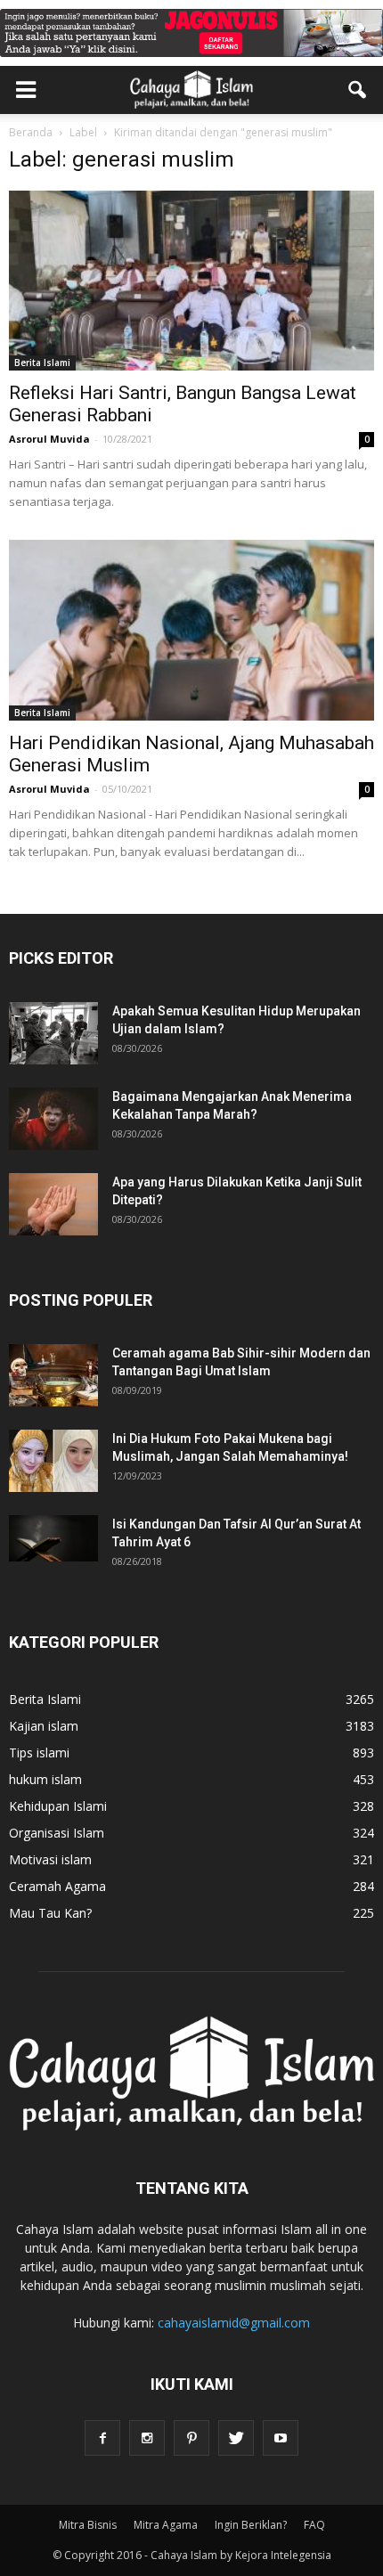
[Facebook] (102, 2438)
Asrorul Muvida (49, 439)
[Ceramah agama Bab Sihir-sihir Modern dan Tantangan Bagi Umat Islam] (53, 1375)
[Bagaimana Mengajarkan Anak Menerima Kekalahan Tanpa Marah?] (53, 1119)
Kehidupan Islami (58, 1806)
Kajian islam (44, 1726)
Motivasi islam (50, 1859)
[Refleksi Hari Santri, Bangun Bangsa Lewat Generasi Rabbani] (191, 281)
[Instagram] (147, 2438)
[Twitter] (236, 2438)
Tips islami (39, 1753)
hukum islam (45, 1779)
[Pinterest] (191, 2438)
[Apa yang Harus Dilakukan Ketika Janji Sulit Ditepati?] (53, 1204)
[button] (358, 90)
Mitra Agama (166, 2525)
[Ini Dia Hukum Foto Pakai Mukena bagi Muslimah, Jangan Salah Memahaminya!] (53, 1461)
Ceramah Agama (57, 1886)
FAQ (314, 2525)
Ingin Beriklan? (251, 2525)
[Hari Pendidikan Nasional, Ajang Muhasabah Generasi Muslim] (191, 630)
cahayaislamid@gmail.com (234, 2323)
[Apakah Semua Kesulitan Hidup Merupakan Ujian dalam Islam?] (53, 1033)
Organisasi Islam (57, 1833)
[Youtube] (281, 2438)
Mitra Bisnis (88, 2525)
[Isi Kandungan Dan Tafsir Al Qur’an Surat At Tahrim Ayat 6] (53, 1538)
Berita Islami (42, 363)
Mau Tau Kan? (50, 1913)
